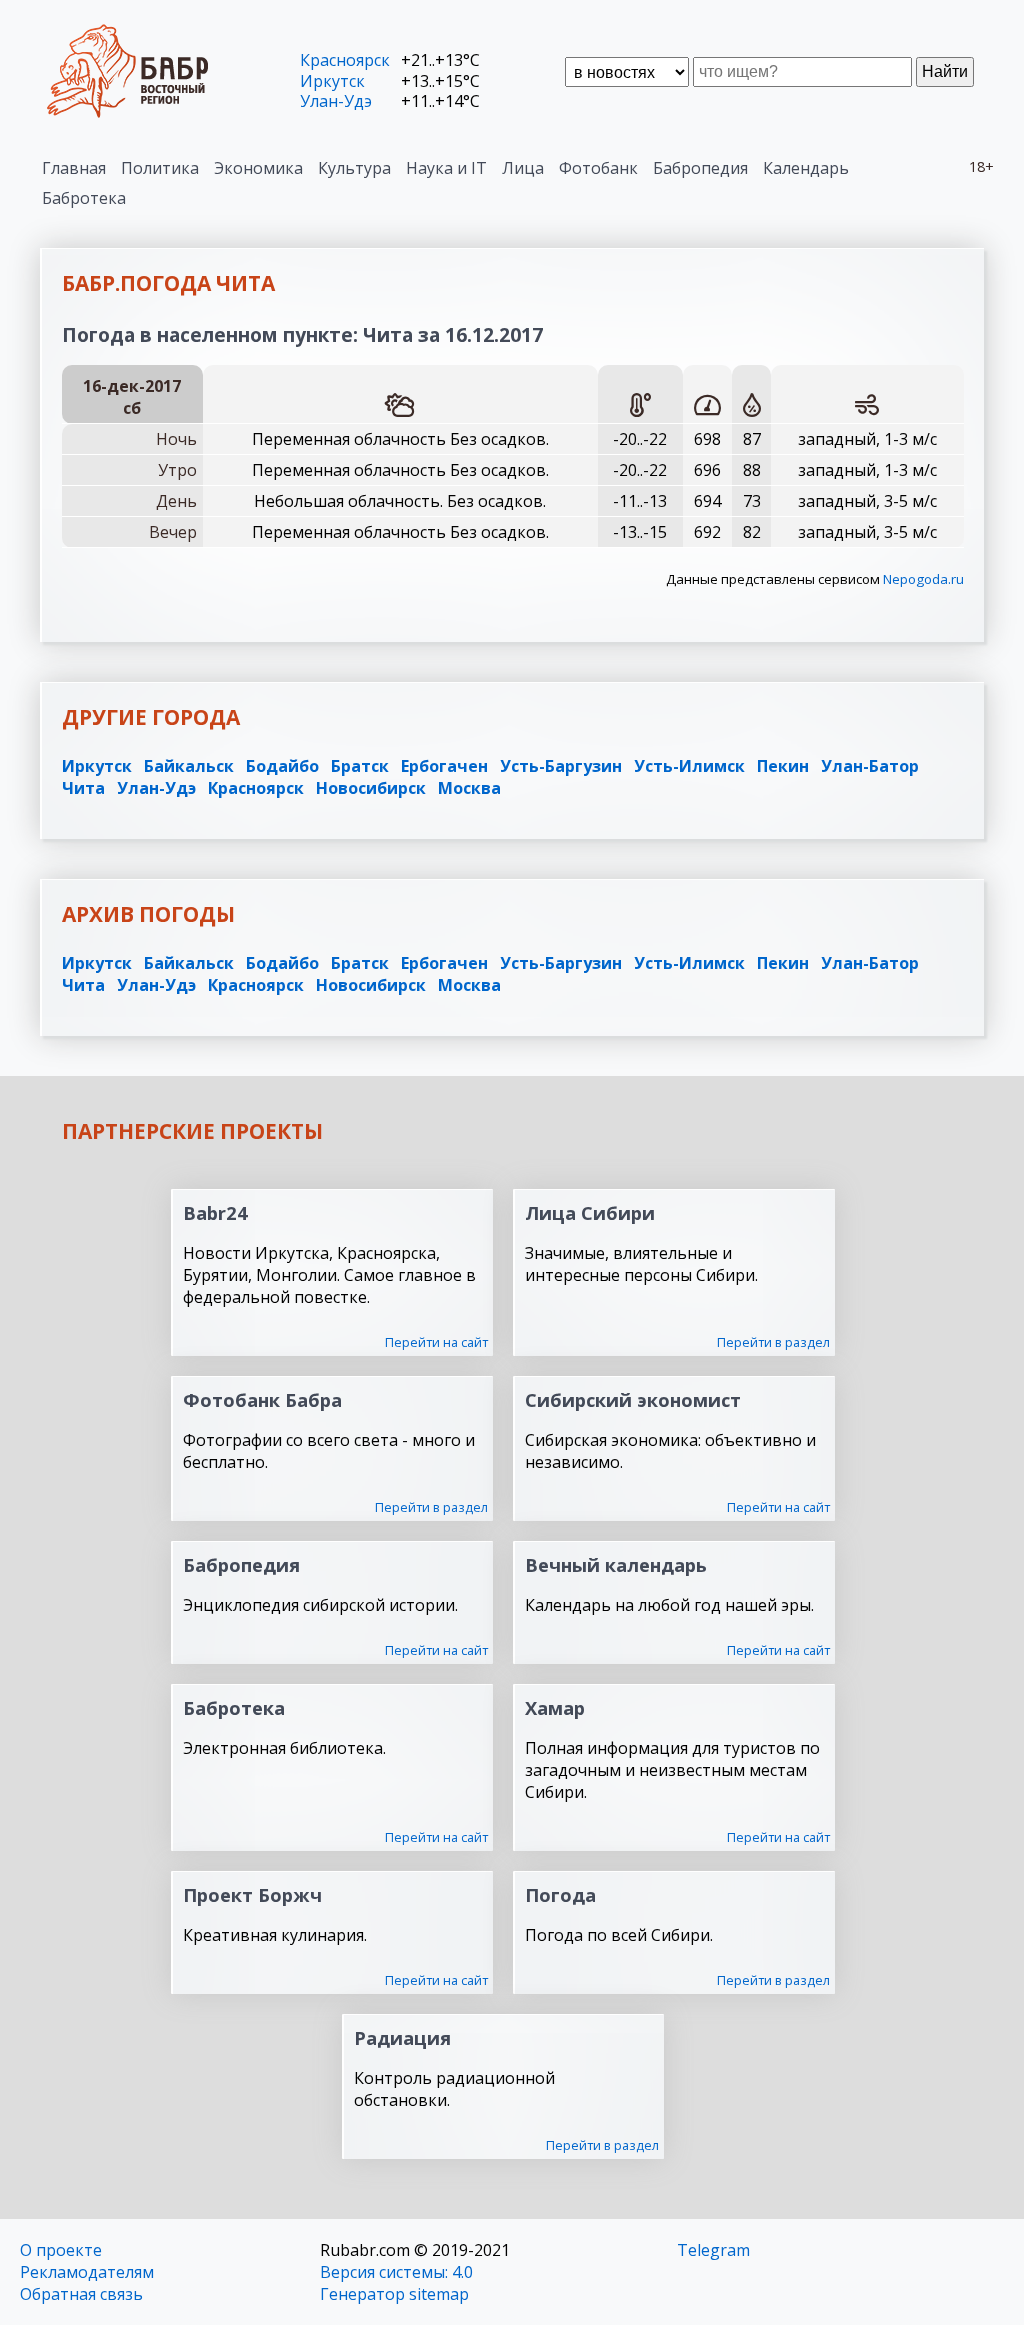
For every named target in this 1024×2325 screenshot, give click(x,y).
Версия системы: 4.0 (396, 2272)
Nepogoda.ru (923, 579)
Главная (74, 168)
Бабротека (84, 198)
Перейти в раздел (773, 1342)
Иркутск (332, 81)
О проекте (61, 2250)
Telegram (713, 2250)
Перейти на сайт (436, 1342)
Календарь (806, 168)
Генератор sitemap (394, 2294)
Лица (523, 168)
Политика (160, 168)
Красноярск (345, 60)
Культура (354, 168)
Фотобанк (598, 168)
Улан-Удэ (336, 101)
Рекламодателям (87, 2272)
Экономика (258, 168)
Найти (945, 71)
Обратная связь (81, 2294)
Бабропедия (700, 168)
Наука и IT (446, 168)
